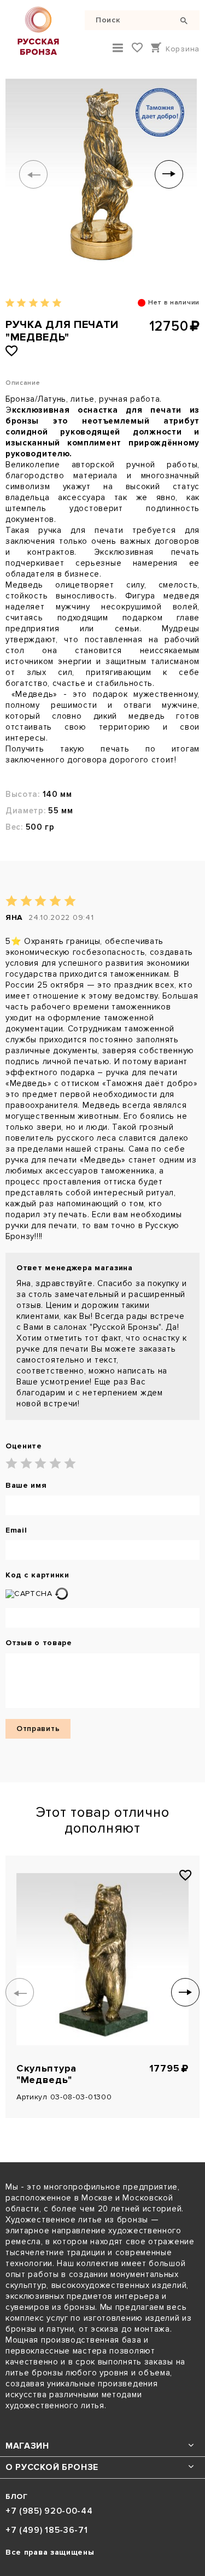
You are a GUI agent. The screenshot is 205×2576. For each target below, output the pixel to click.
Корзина (183, 49)
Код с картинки (37, 1575)
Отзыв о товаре (39, 1643)
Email (16, 1530)
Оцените (24, 1446)
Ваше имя (26, 1486)
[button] (33, 174)
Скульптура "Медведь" (46, 2074)
